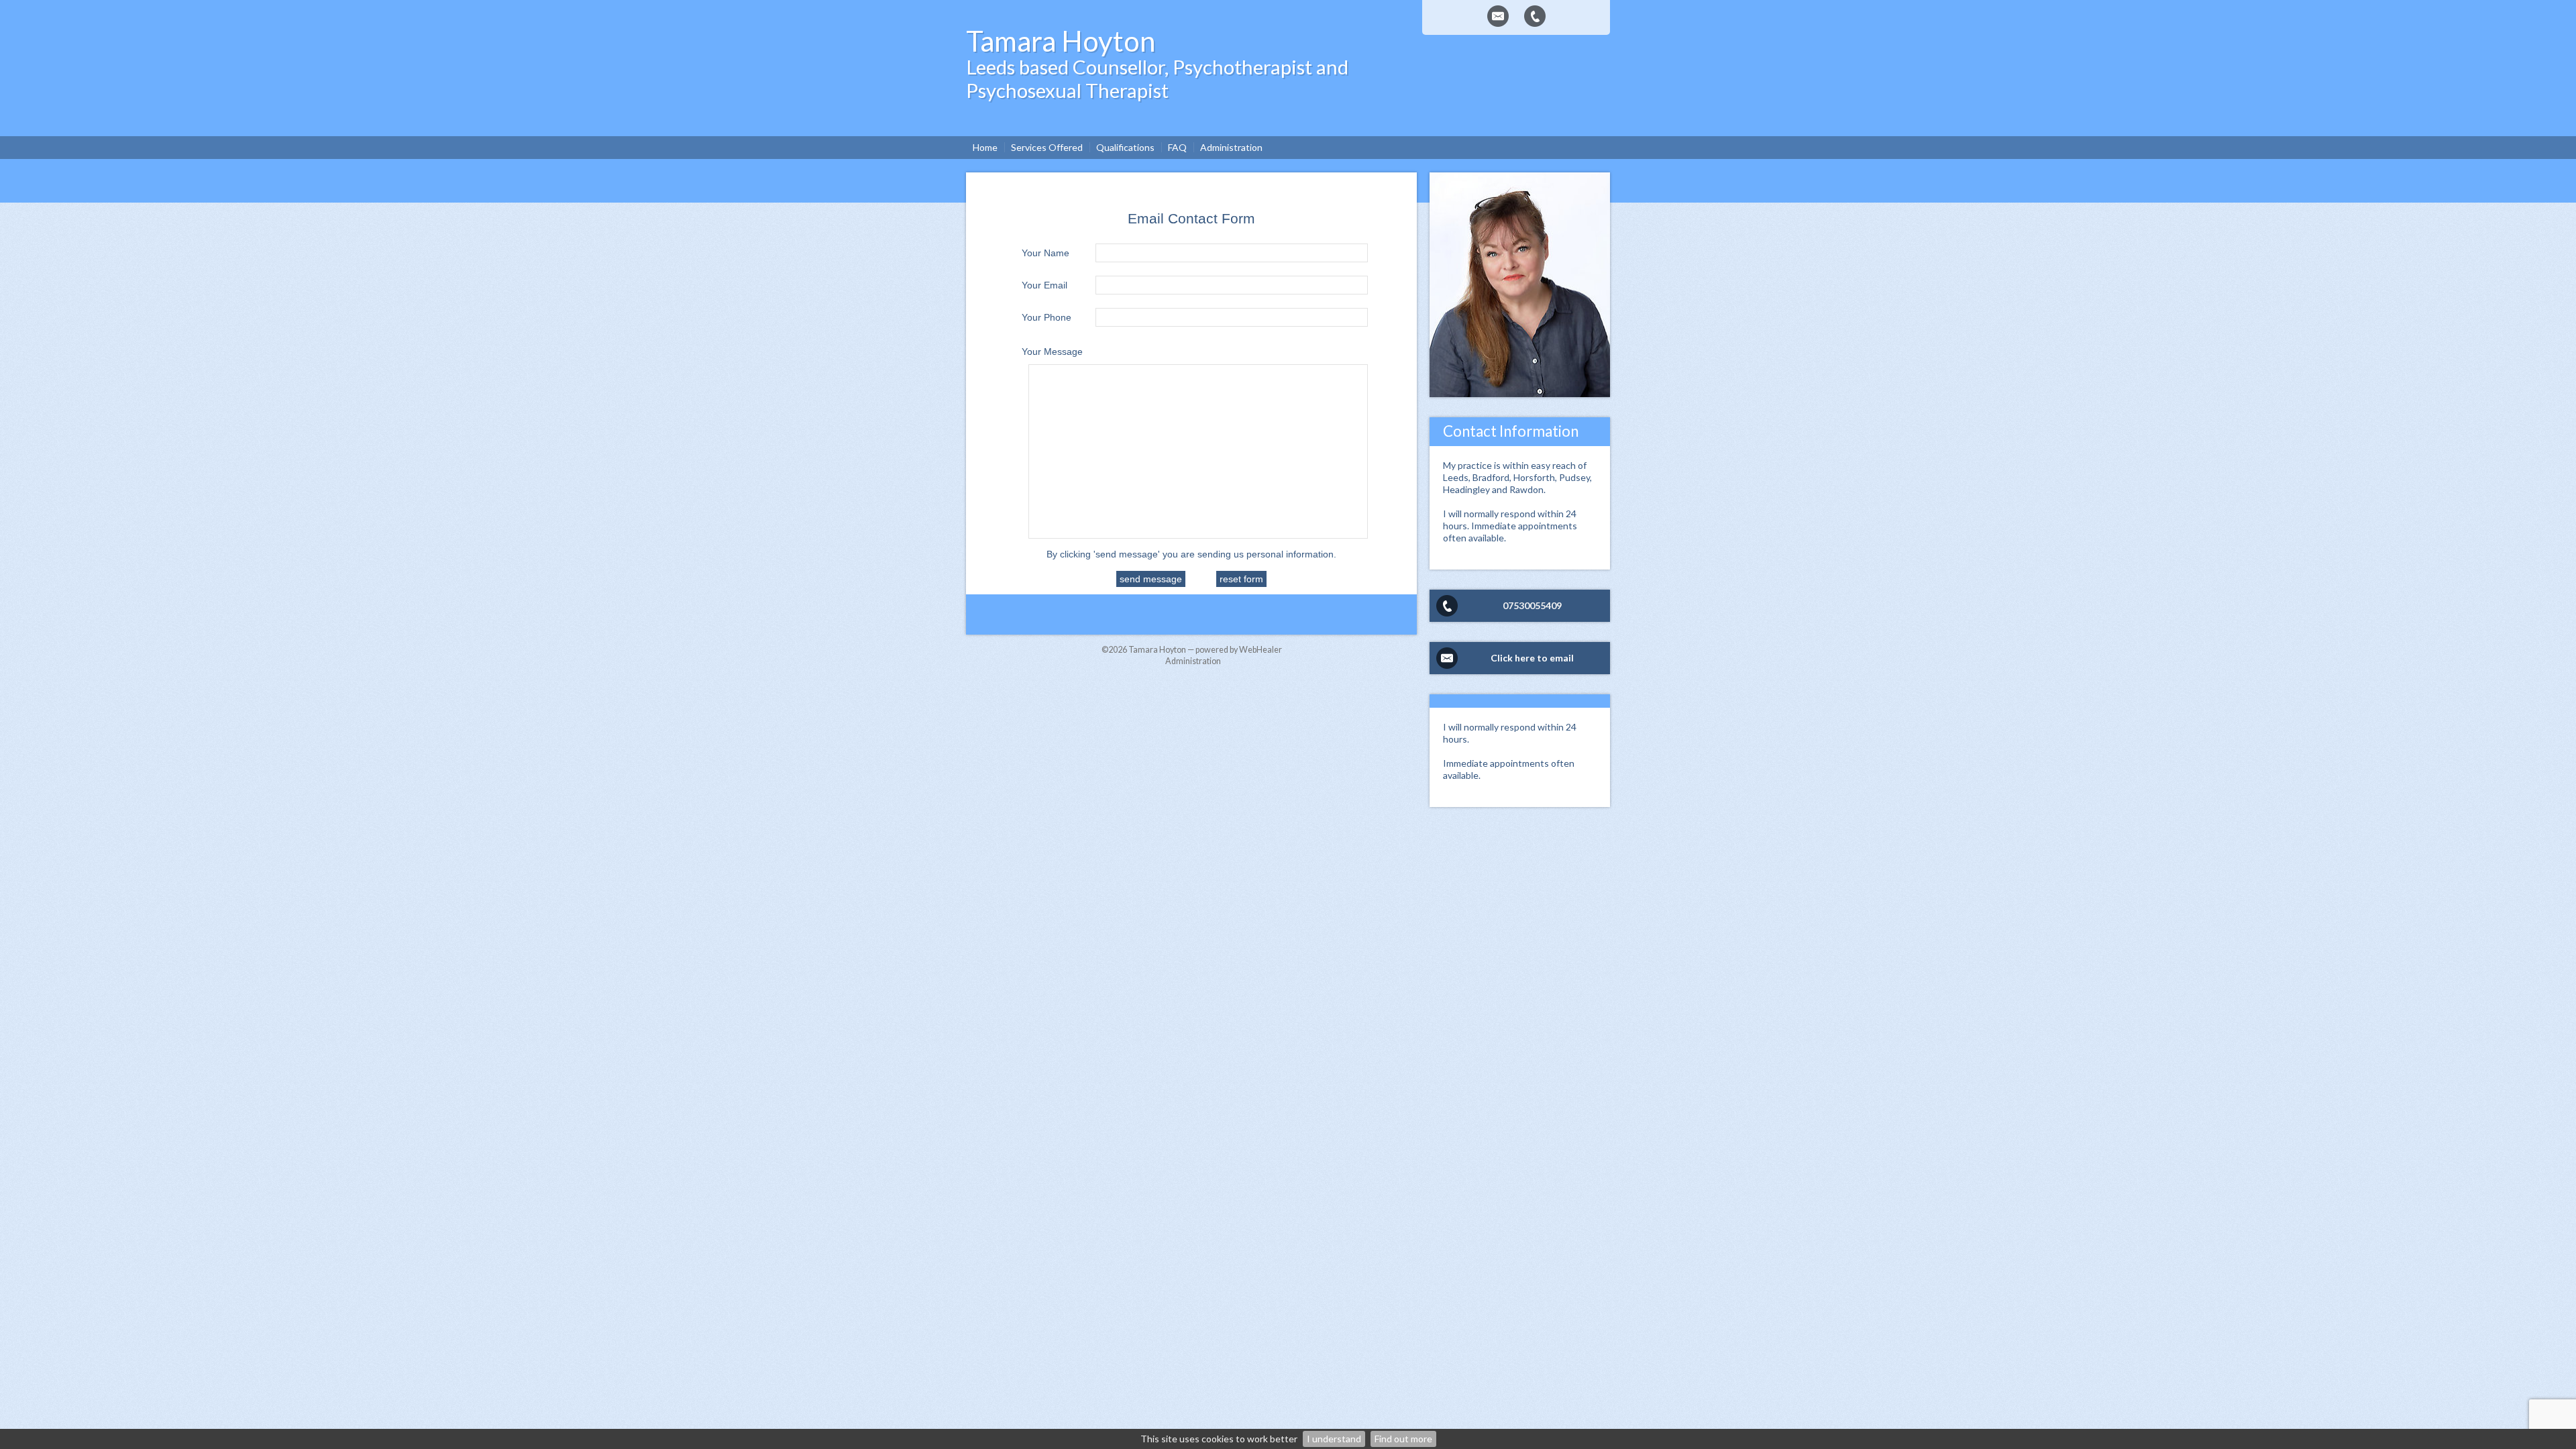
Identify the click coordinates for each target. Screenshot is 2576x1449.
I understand (1334, 1439)
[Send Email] (1498, 16)
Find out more (1403, 1439)
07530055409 (1532, 605)
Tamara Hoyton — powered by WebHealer (1205, 650)
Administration (1193, 661)
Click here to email (1532, 658)
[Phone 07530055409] (1535, 16)
